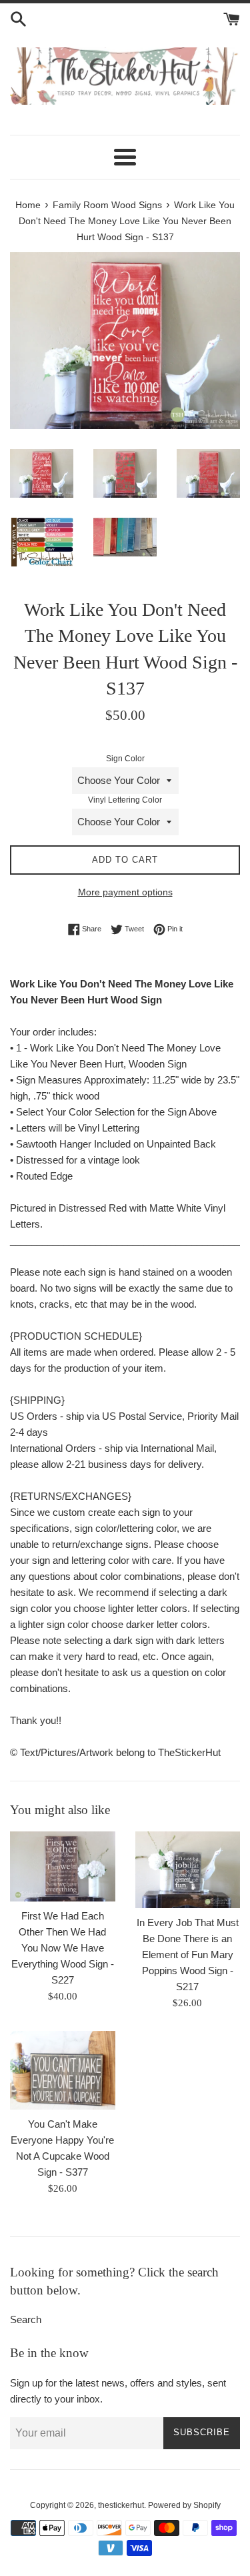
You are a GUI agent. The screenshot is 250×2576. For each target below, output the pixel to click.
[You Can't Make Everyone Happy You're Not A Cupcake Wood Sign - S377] (63, 2070)
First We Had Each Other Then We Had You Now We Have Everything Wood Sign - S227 (63, 1948)
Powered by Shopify (184, 2505)
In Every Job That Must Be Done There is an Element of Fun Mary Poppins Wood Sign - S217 (188, 1955)
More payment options (125, 892)
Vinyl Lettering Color (125, 800)
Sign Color (125, 759)
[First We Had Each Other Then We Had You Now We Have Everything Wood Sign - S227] (63, 1866)
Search (26, 2319)
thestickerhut (121, 2505)
